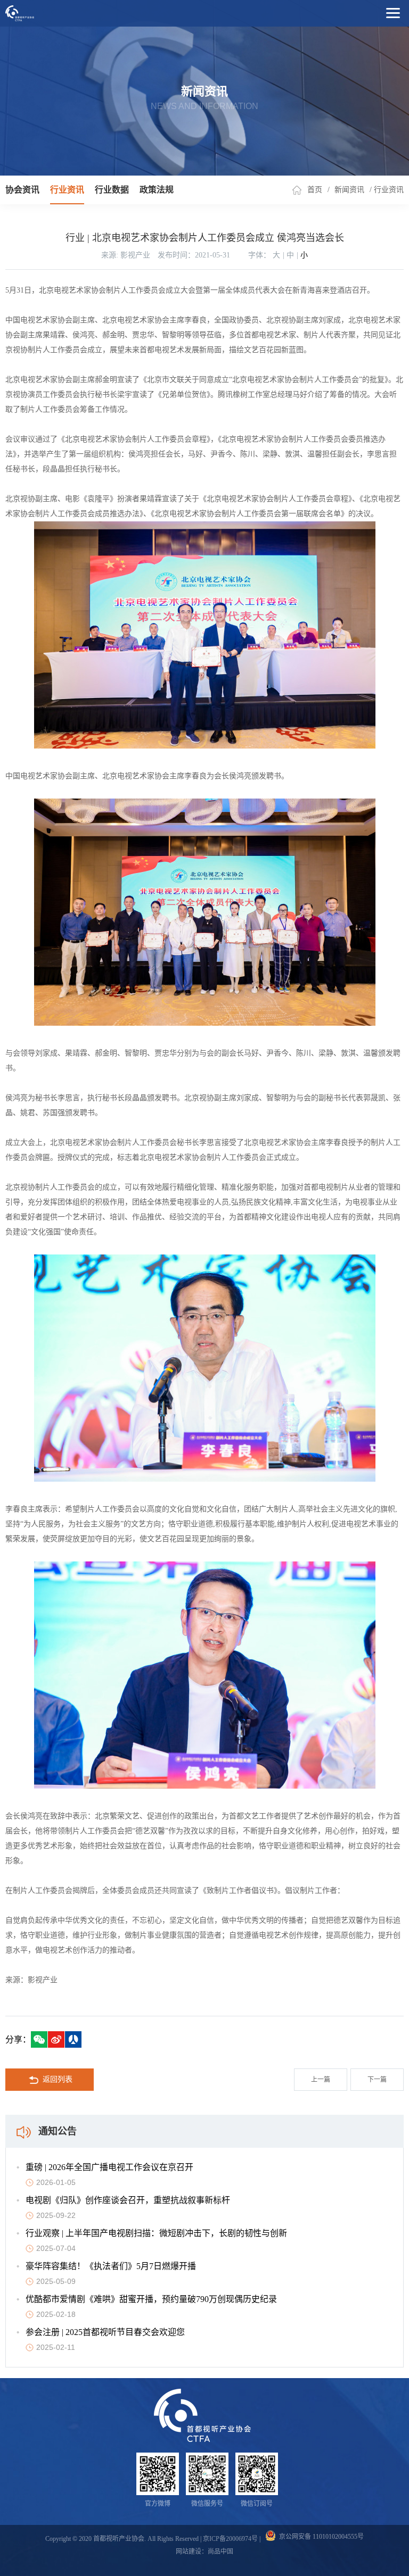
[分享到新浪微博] (56, 2039)
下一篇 (377, 2080)
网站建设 (189, 2552)
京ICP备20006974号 (230, 2539)
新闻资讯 (349, 190)
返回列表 (58, 2079)
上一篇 (321, 2080)
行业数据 (112, 190)
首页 (315, 190)
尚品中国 (220, 2552)
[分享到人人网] (73, 2039)
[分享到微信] (39, 2039)
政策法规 (157, 190)
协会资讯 (22, 190)
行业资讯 (67, 190)
